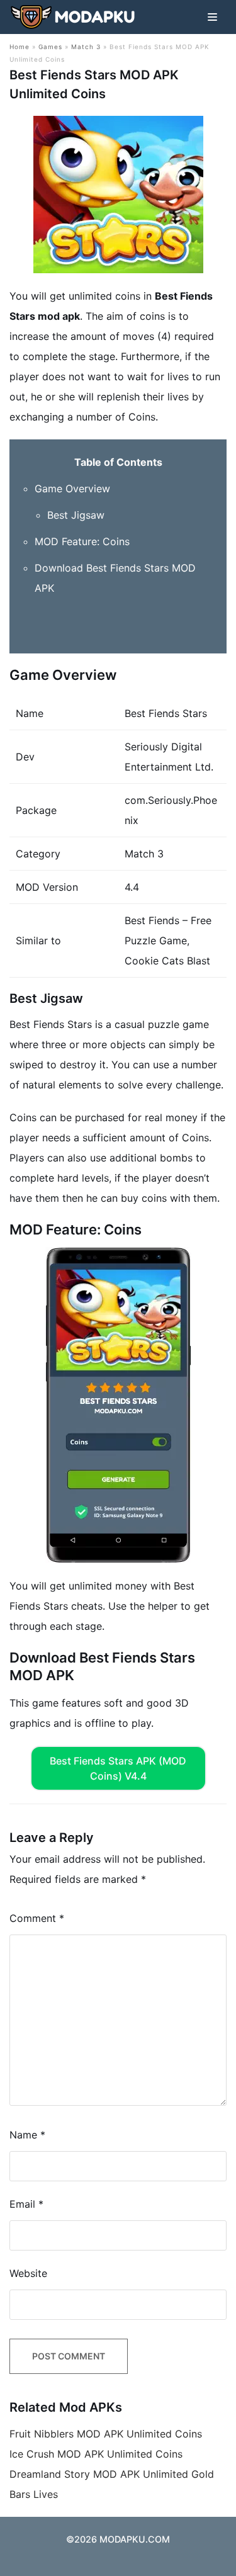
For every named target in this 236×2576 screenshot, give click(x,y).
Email (26, 2204)
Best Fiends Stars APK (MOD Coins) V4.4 (118, 1768)
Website (28, 2273)
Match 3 (86, 47)
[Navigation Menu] (212, 17)
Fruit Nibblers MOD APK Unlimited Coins (106, 2434)
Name (27, 2135)
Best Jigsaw (76, 515)
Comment (37, 1918)
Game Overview (72, 489)
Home (20, 47)
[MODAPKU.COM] (72, 17)
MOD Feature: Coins (82, 541)
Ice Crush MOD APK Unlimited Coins (96, 2454)
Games (50, 47)
